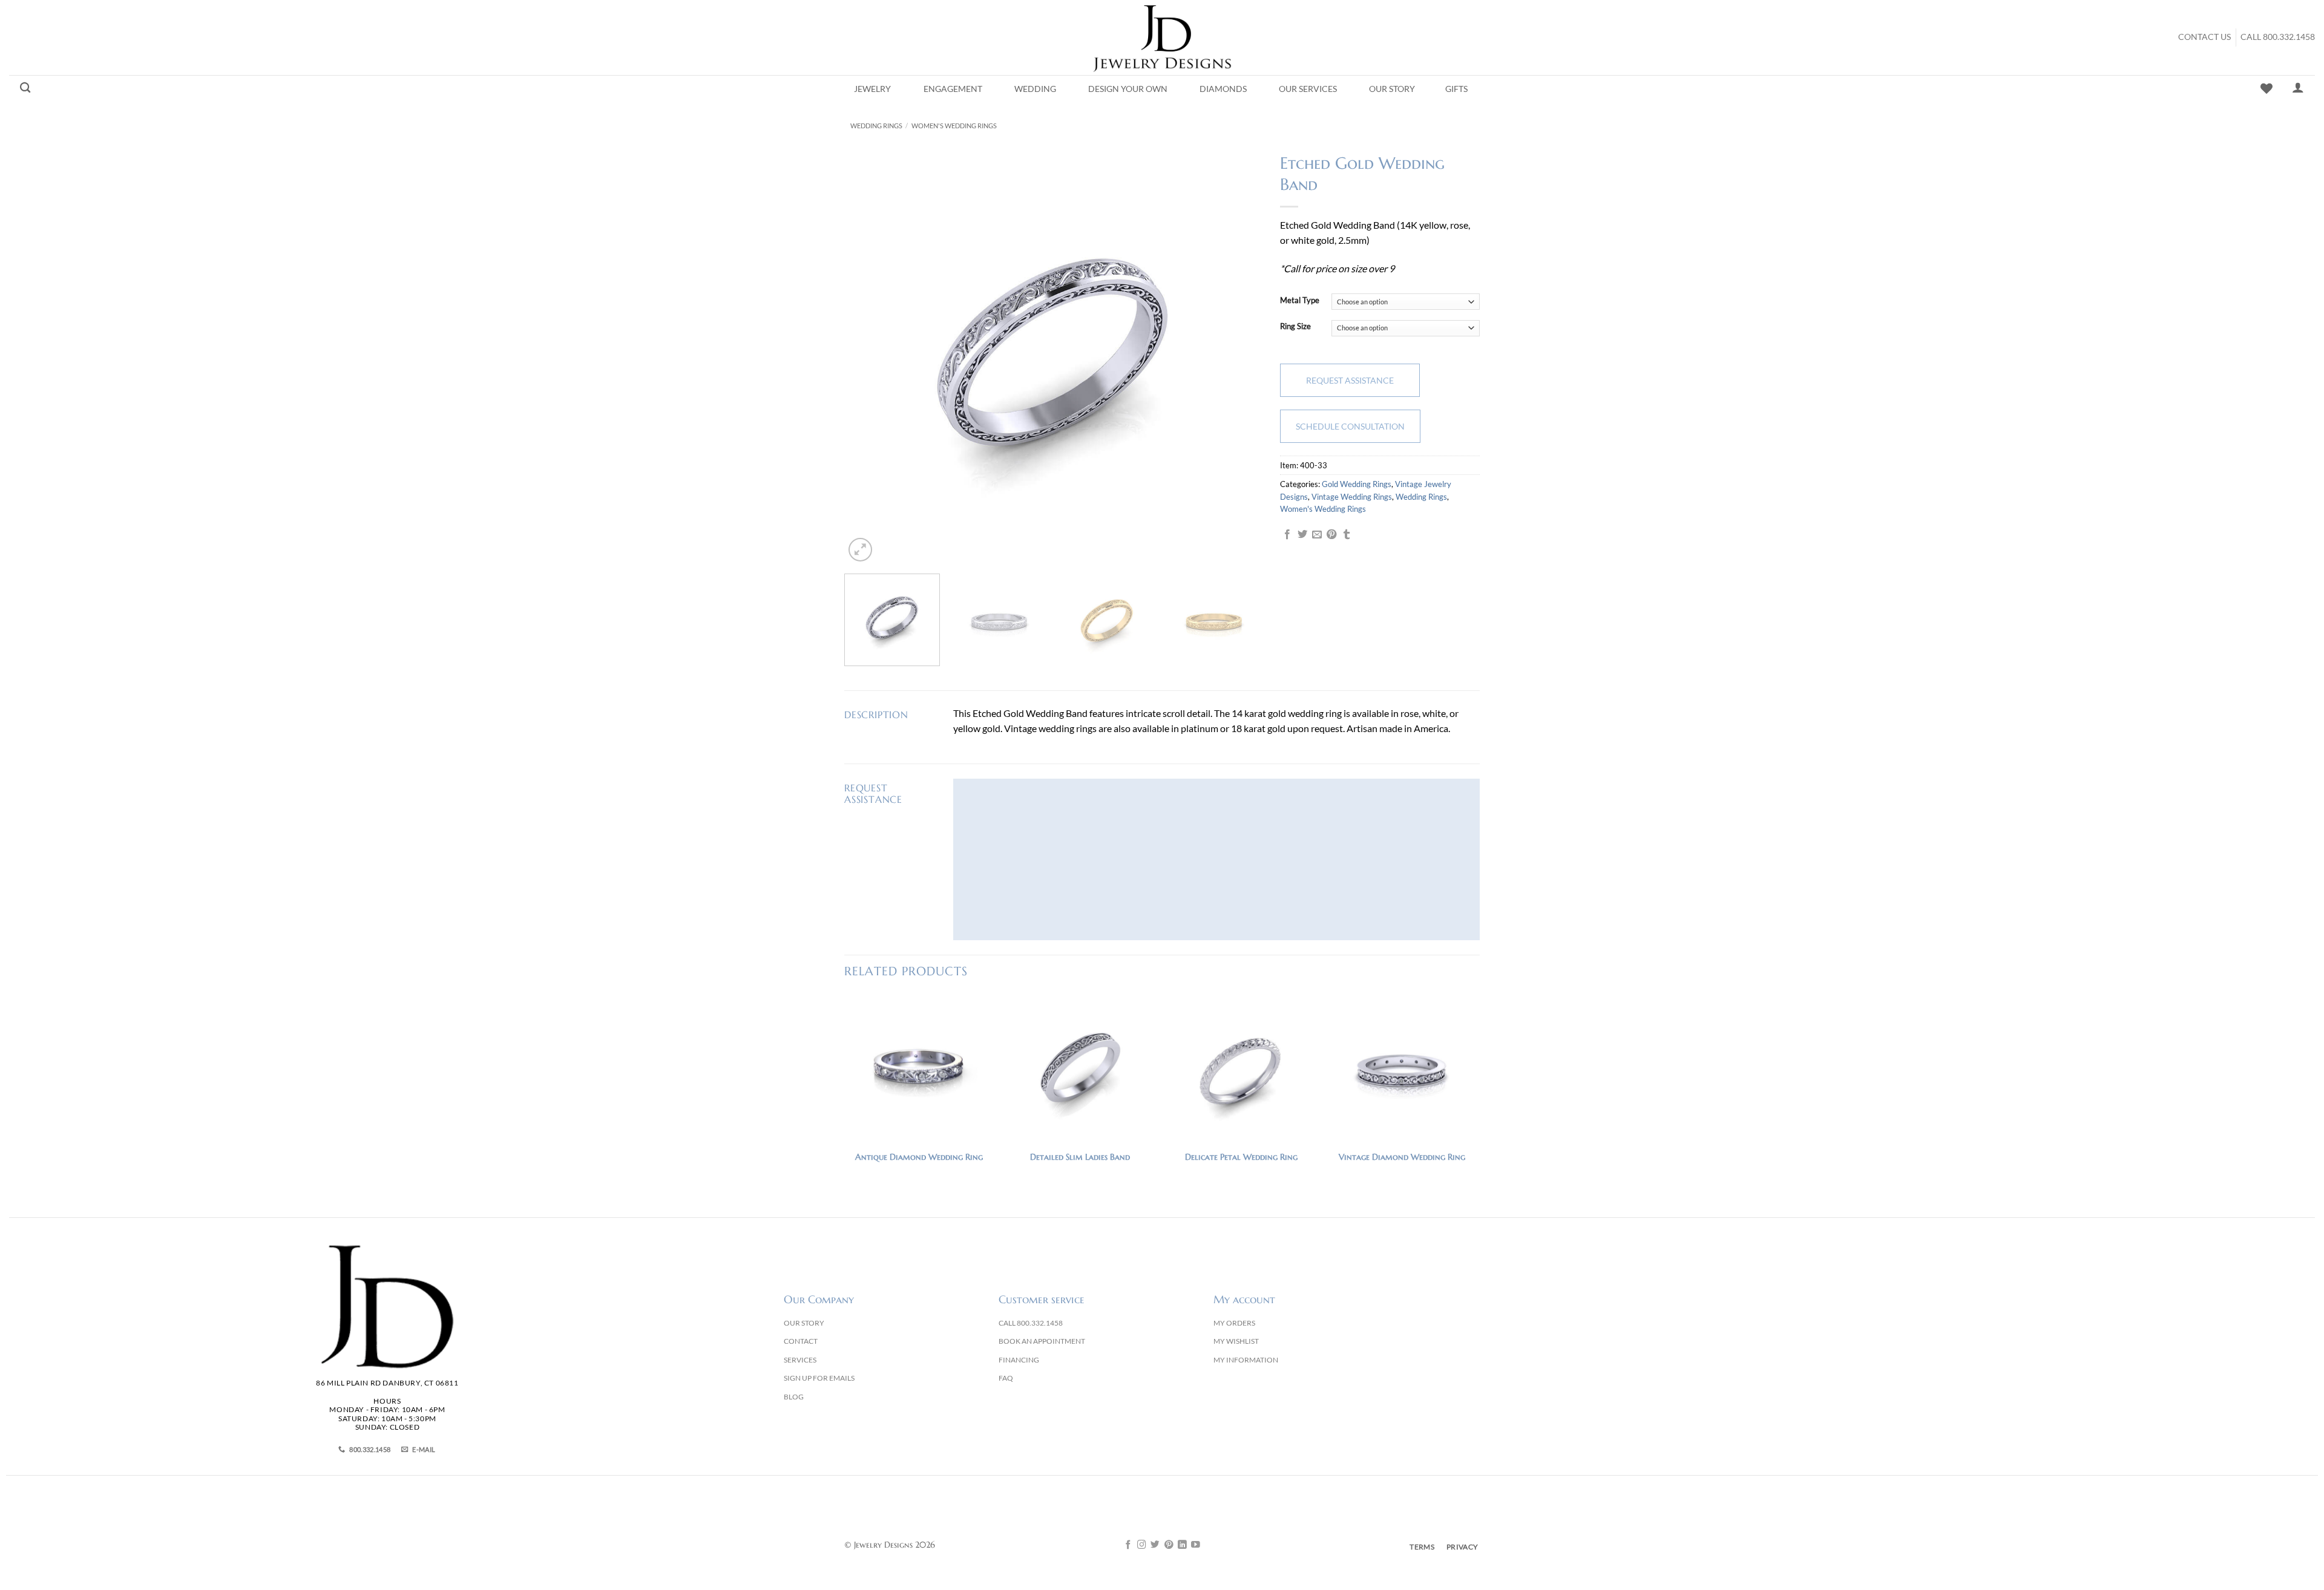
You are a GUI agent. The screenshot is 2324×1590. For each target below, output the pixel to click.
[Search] (25, 88)
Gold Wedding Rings (1357, 484)
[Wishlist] (2267, 88)
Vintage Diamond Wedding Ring (1402, 1157)
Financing (1019, 1360)
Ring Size (1295, 327)
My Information (1246, 1360)
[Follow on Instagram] (1142, 1545)
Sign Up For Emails (819, 1378)
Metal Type (1300, 301)
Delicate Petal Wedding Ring (1241, 1157)
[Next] (1238, 356)
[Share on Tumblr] (1347, 535)
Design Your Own (1128, 89)
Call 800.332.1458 (2278, 37)
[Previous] (868, 356)
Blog (794, 1397)
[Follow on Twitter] (1155, 1545)
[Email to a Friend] (1317, 535)
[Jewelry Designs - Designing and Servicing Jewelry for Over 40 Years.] (1162, 38)
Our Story (1392, 89)
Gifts (1456, 89)
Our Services (1308, 89)
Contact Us (2204, 37)
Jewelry (872, 89)
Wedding (1035, 89)
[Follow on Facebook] (1128, 1545)
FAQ (1006, 1378)
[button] (860, 550)
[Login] (2298, 87)
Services (800, 1360)
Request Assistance (1350, 380)
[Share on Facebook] (1287, 535)
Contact (801, 1341)
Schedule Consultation (1350, 426)
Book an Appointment (1042, 1341)
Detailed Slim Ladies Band (1080, 1157)
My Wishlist (1236, 1341)
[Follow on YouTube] (1196, 1545)
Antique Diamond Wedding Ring (919, 1157)
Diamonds (1223, 89)
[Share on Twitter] (1302, 535)
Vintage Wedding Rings (1352, 497)
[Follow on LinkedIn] (1182, 1545)
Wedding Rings (876, 126)
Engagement (953, 89)
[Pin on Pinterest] (1331, 535)
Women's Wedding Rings (954, 126)
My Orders (1234, 1323)
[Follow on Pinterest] (1169, 1545)
